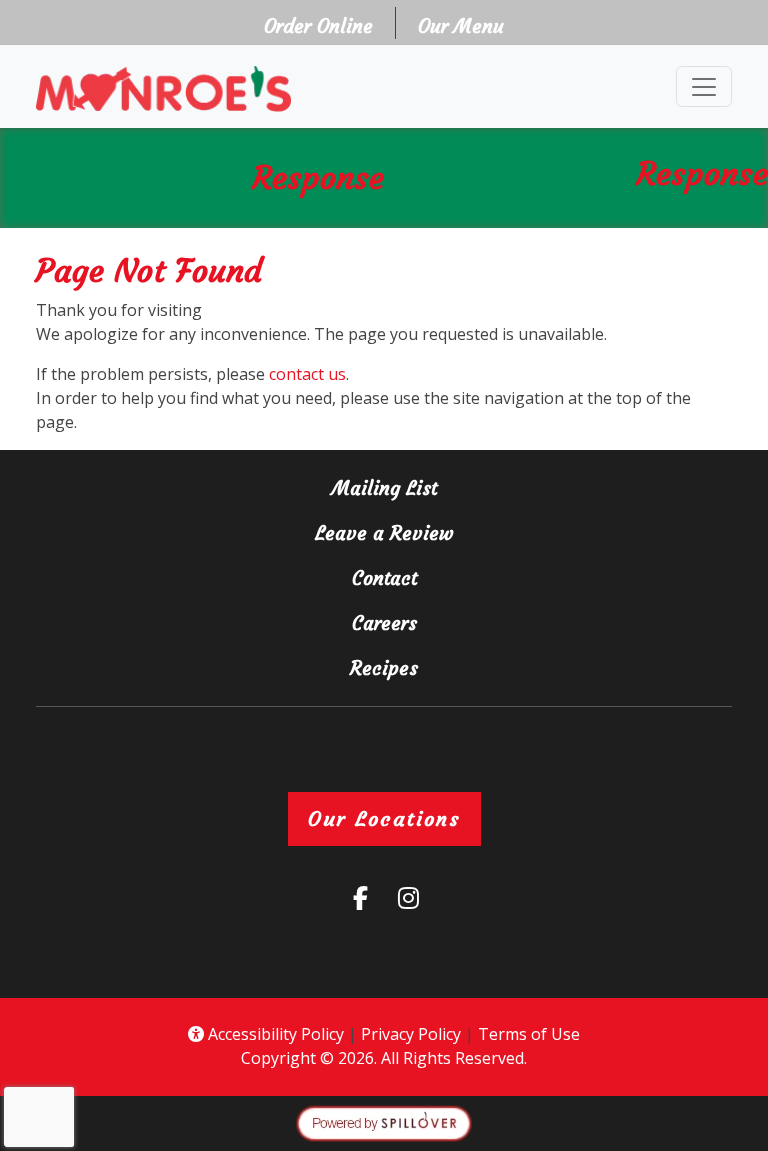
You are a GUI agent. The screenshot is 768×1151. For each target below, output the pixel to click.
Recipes (384, 668)
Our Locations (384, 818)
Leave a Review (507, 532)
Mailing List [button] (457, 487)
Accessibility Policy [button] (274, 1034)
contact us (307, 374)
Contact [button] (457, 577)
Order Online (324, 25)
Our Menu (461, 26)
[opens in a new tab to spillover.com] (384, 1122)
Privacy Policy (411, 1034)
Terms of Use (529, 1034)
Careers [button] (457, 622)
